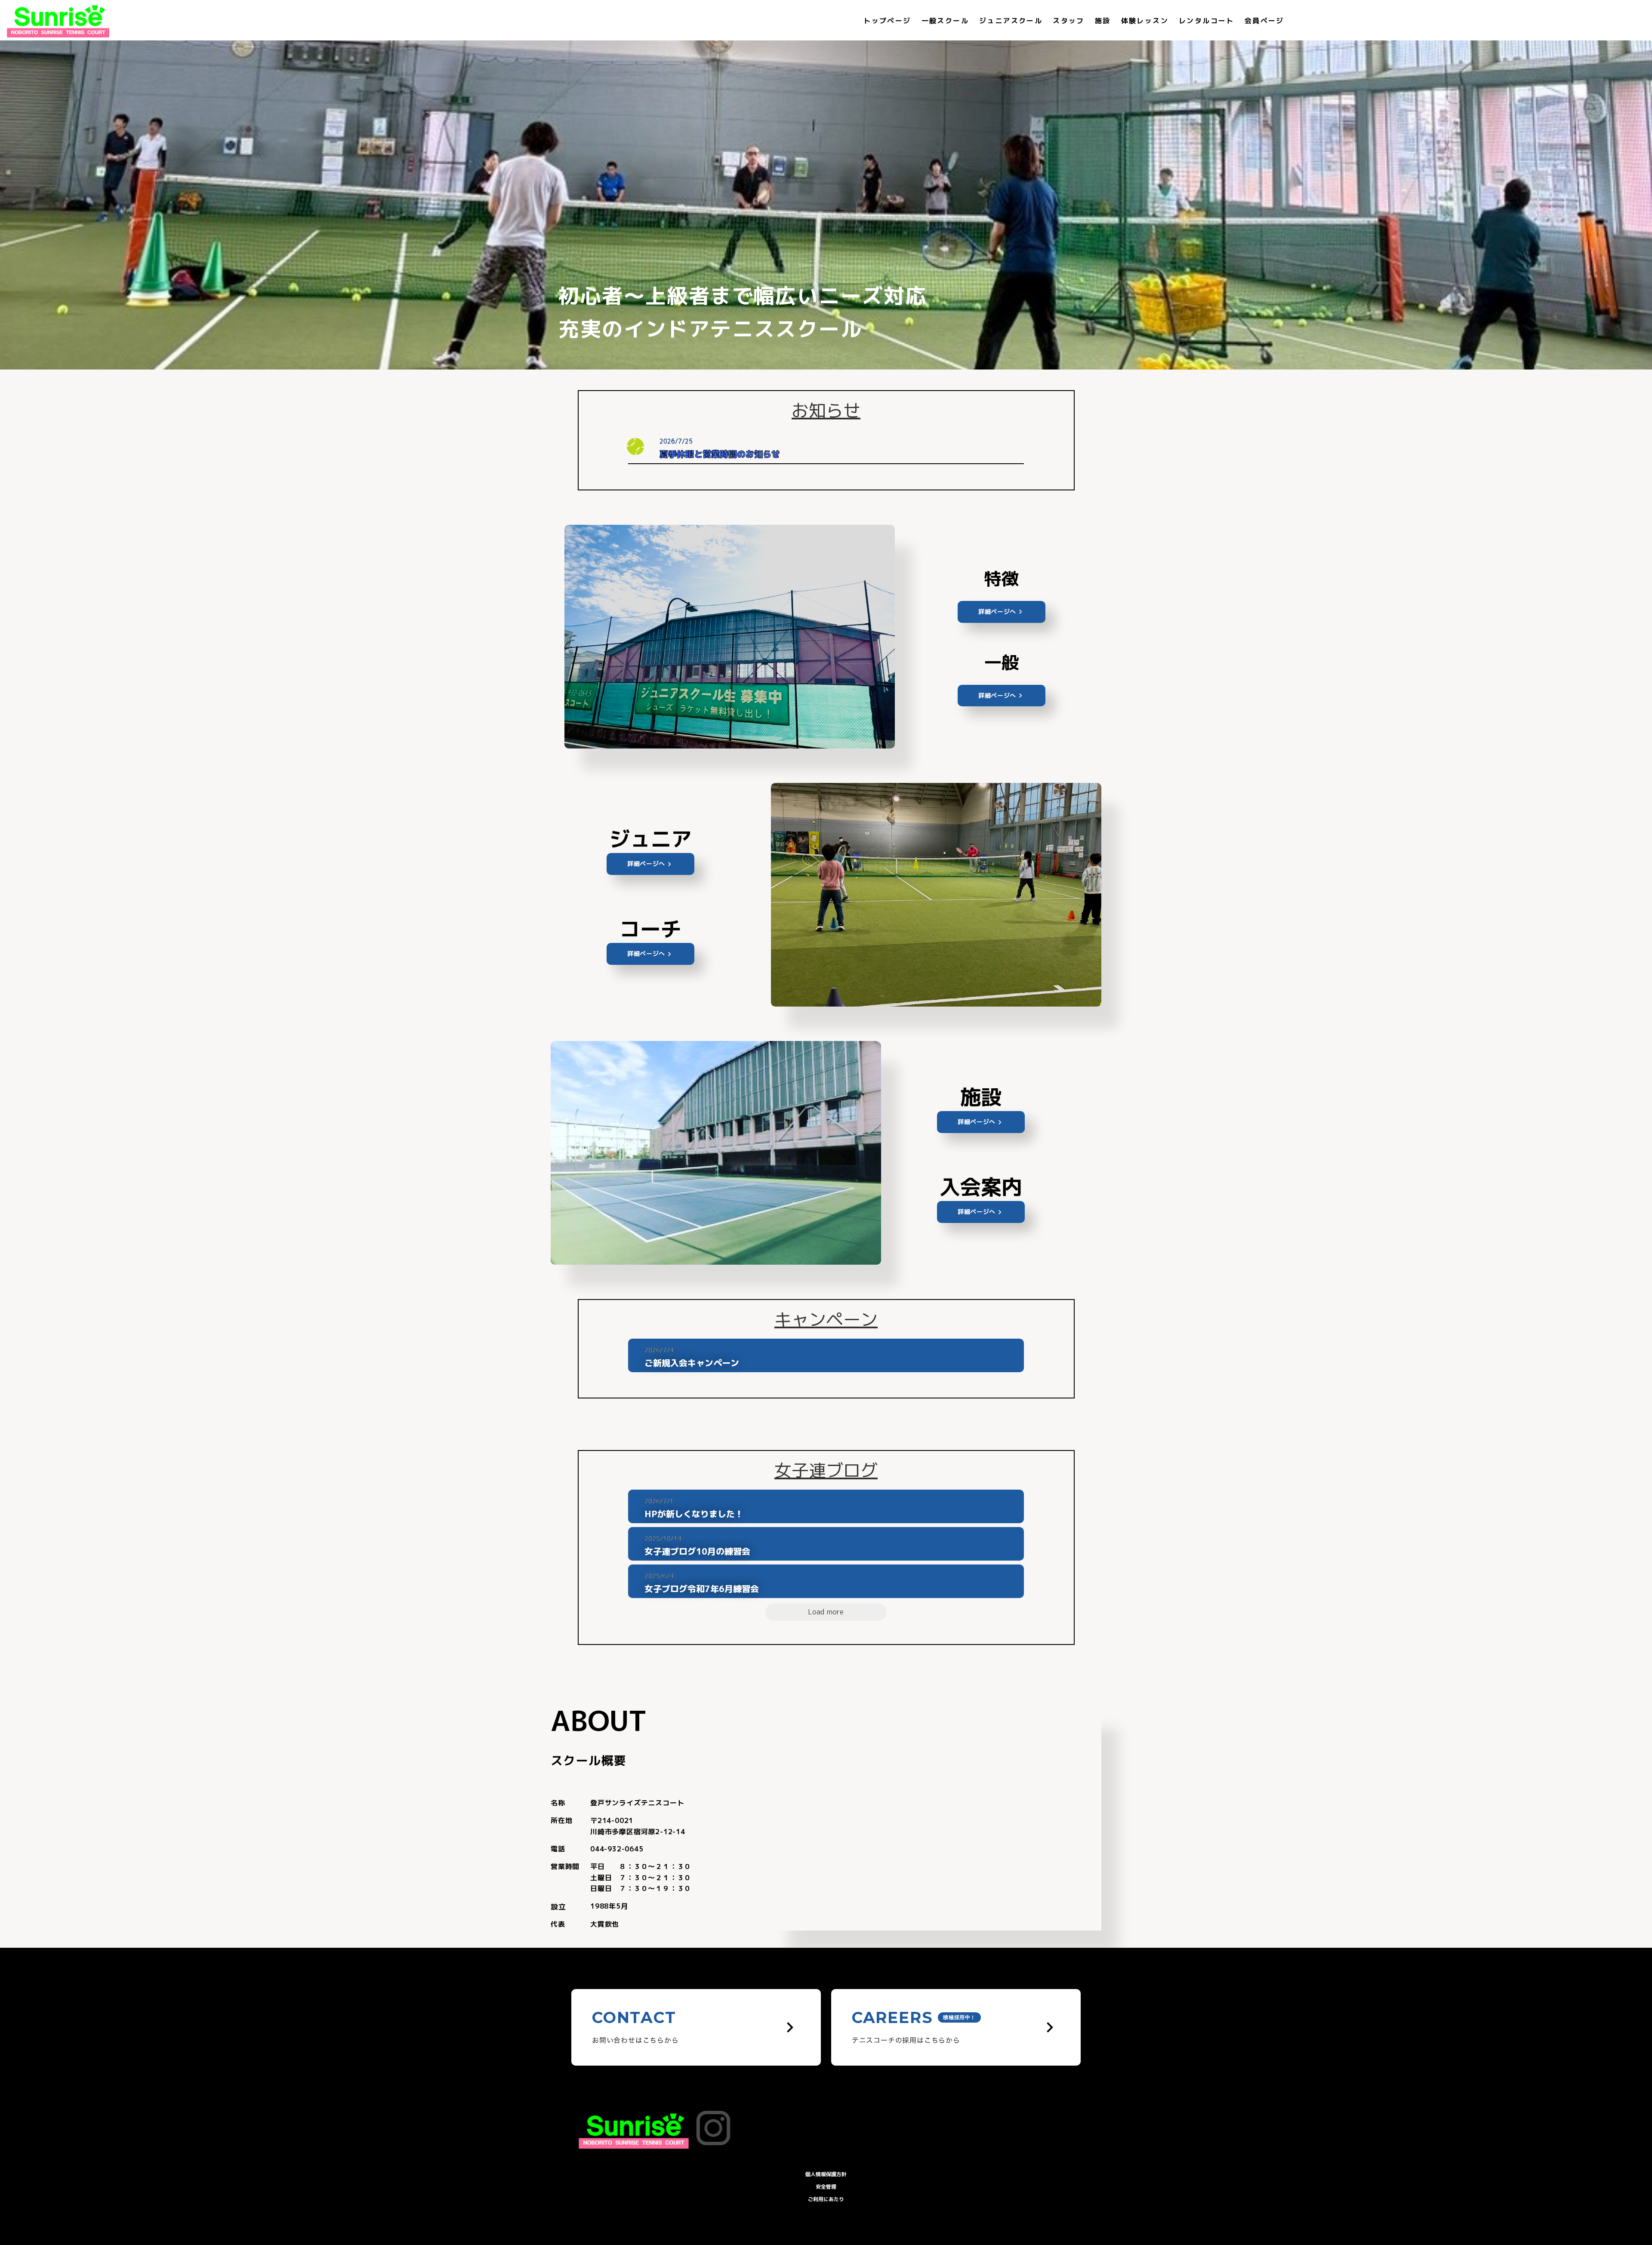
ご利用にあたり (826, 2199)
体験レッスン (1145, 21)
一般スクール (945, 21)
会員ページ (1264, 21)
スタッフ (1069, 21)
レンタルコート (1207, 21)
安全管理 (826, 2187)
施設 (1103, 21)
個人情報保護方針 (826, 2174)
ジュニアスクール (1011, 21)
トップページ (887, 21)
